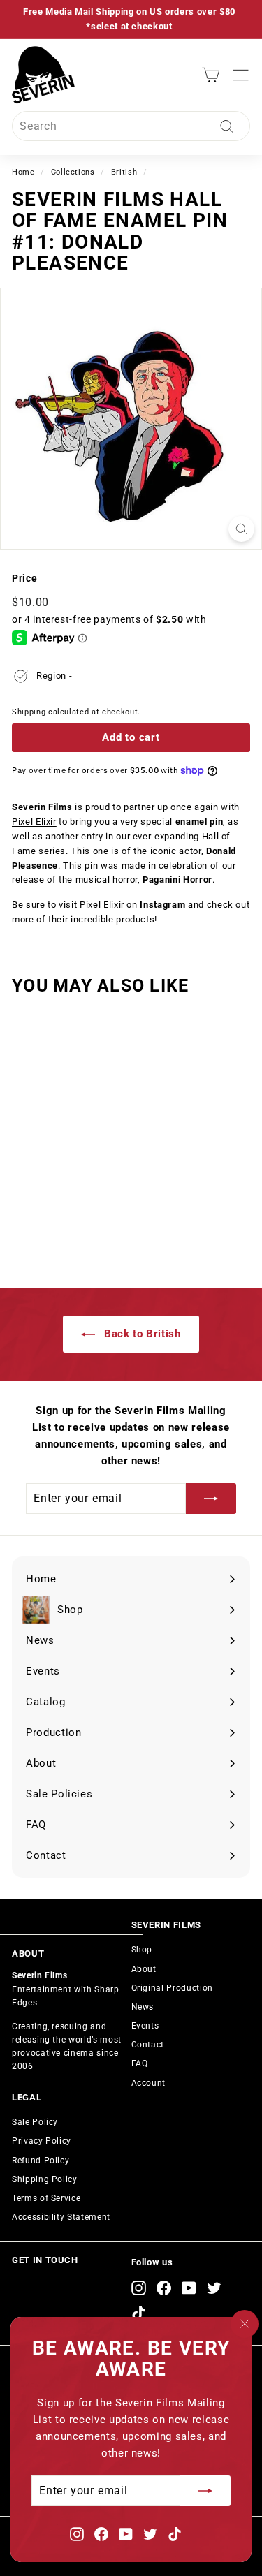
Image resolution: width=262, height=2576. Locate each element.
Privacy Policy (42, 2141)
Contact (148, 2045)
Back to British (140, 1334)
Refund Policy (41, 2161)
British (124, 172)
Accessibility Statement (61, 2217)
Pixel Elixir (34, 822)
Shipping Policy (45, 2179)
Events (145, 2026)
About (144, 1969)
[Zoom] (241, 529)
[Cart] (211, 75)
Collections (73, 172)
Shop (142, 1950)
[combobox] (131, 126)
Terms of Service (46, 2198)
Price (24, 578)
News (143, 2007)
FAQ (140, 2063)
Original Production (172, 1988)
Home (23, 172)
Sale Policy (35, 2122)
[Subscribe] (205, 2491)
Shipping (29, 712)
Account (149, 2083)
